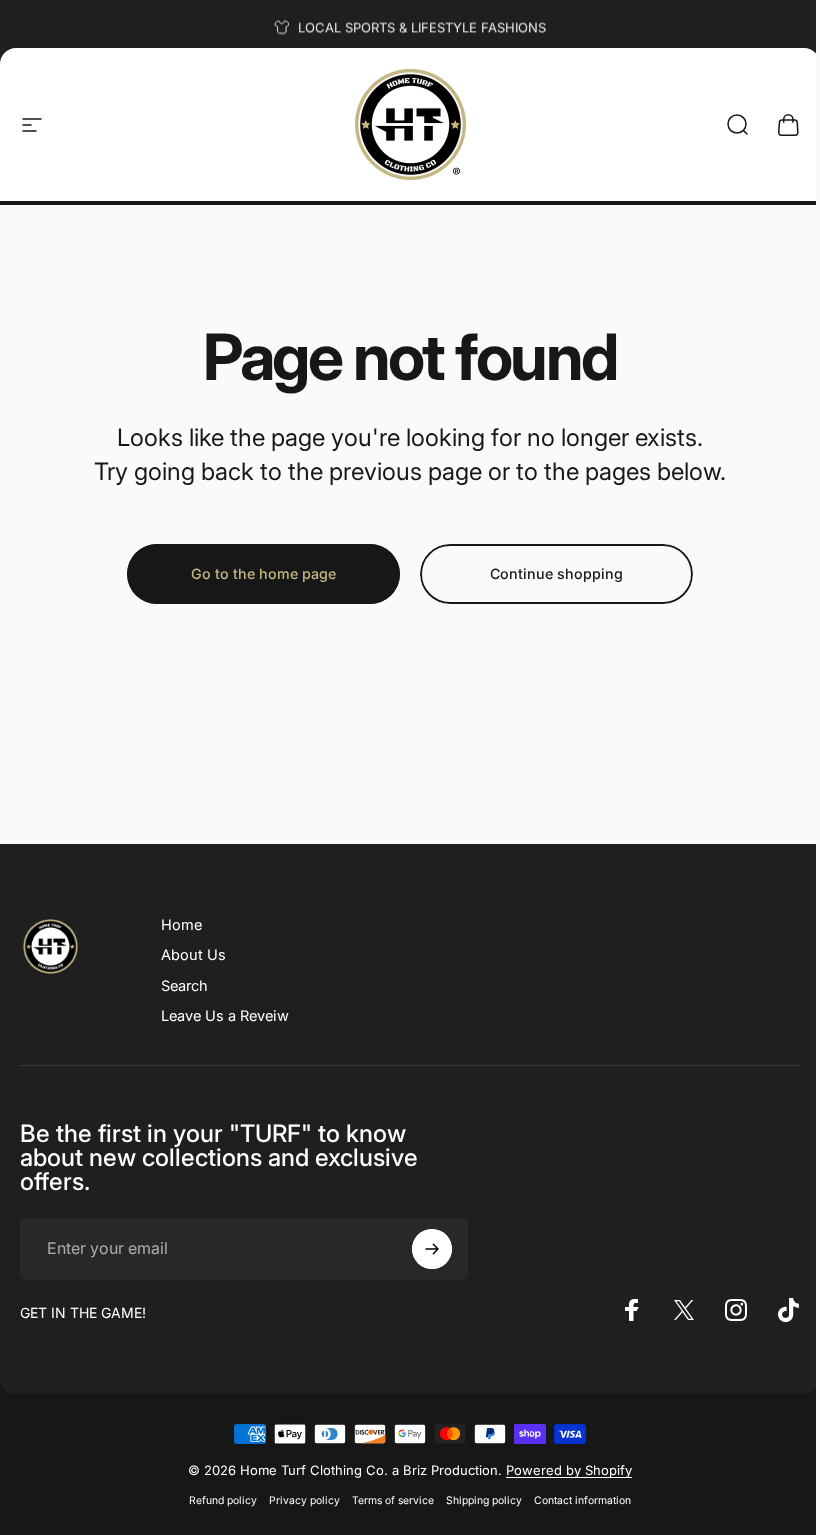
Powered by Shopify (569, 1470)
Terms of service (393, 1500)
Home (181, 925)
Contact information (582, 1500)
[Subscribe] (432, 1249)
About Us (193, 955)
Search (184, 986)
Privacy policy (304, 1500)
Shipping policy (484, 1500)
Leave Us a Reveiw (225, 1016)
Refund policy (223, 1500)
